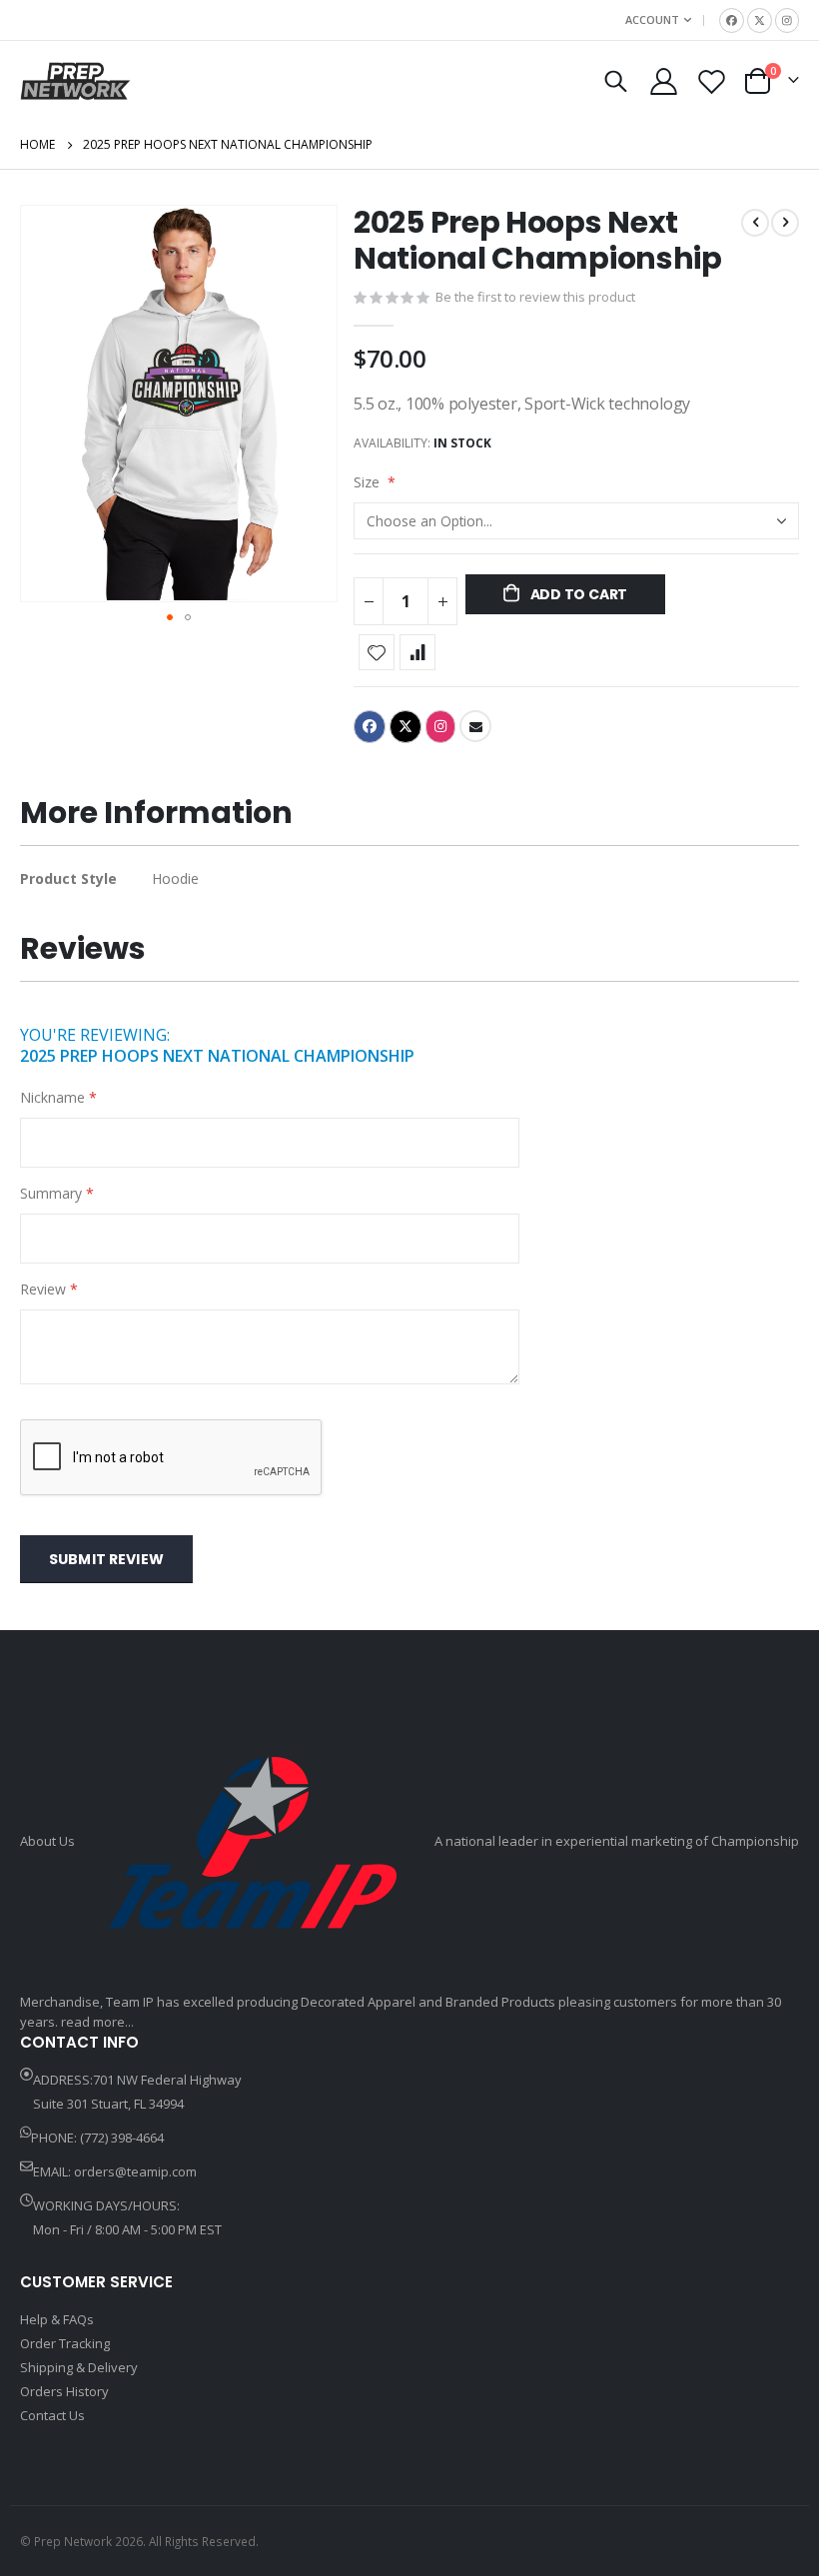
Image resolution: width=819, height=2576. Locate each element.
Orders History (64, 2391)
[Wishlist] (712, 81)
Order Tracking (65, 2343)
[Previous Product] (755, 223)
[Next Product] (785, 223)
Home (37, 144)
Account (652, 19)
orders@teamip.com (135, 2171)
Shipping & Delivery (79, 2367)
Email (475, 726)
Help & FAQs (57, 2319)
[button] (170, 617)
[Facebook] (732, 20)
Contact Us (52, 2415)
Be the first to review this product (535, 297)
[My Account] (663, 81)
